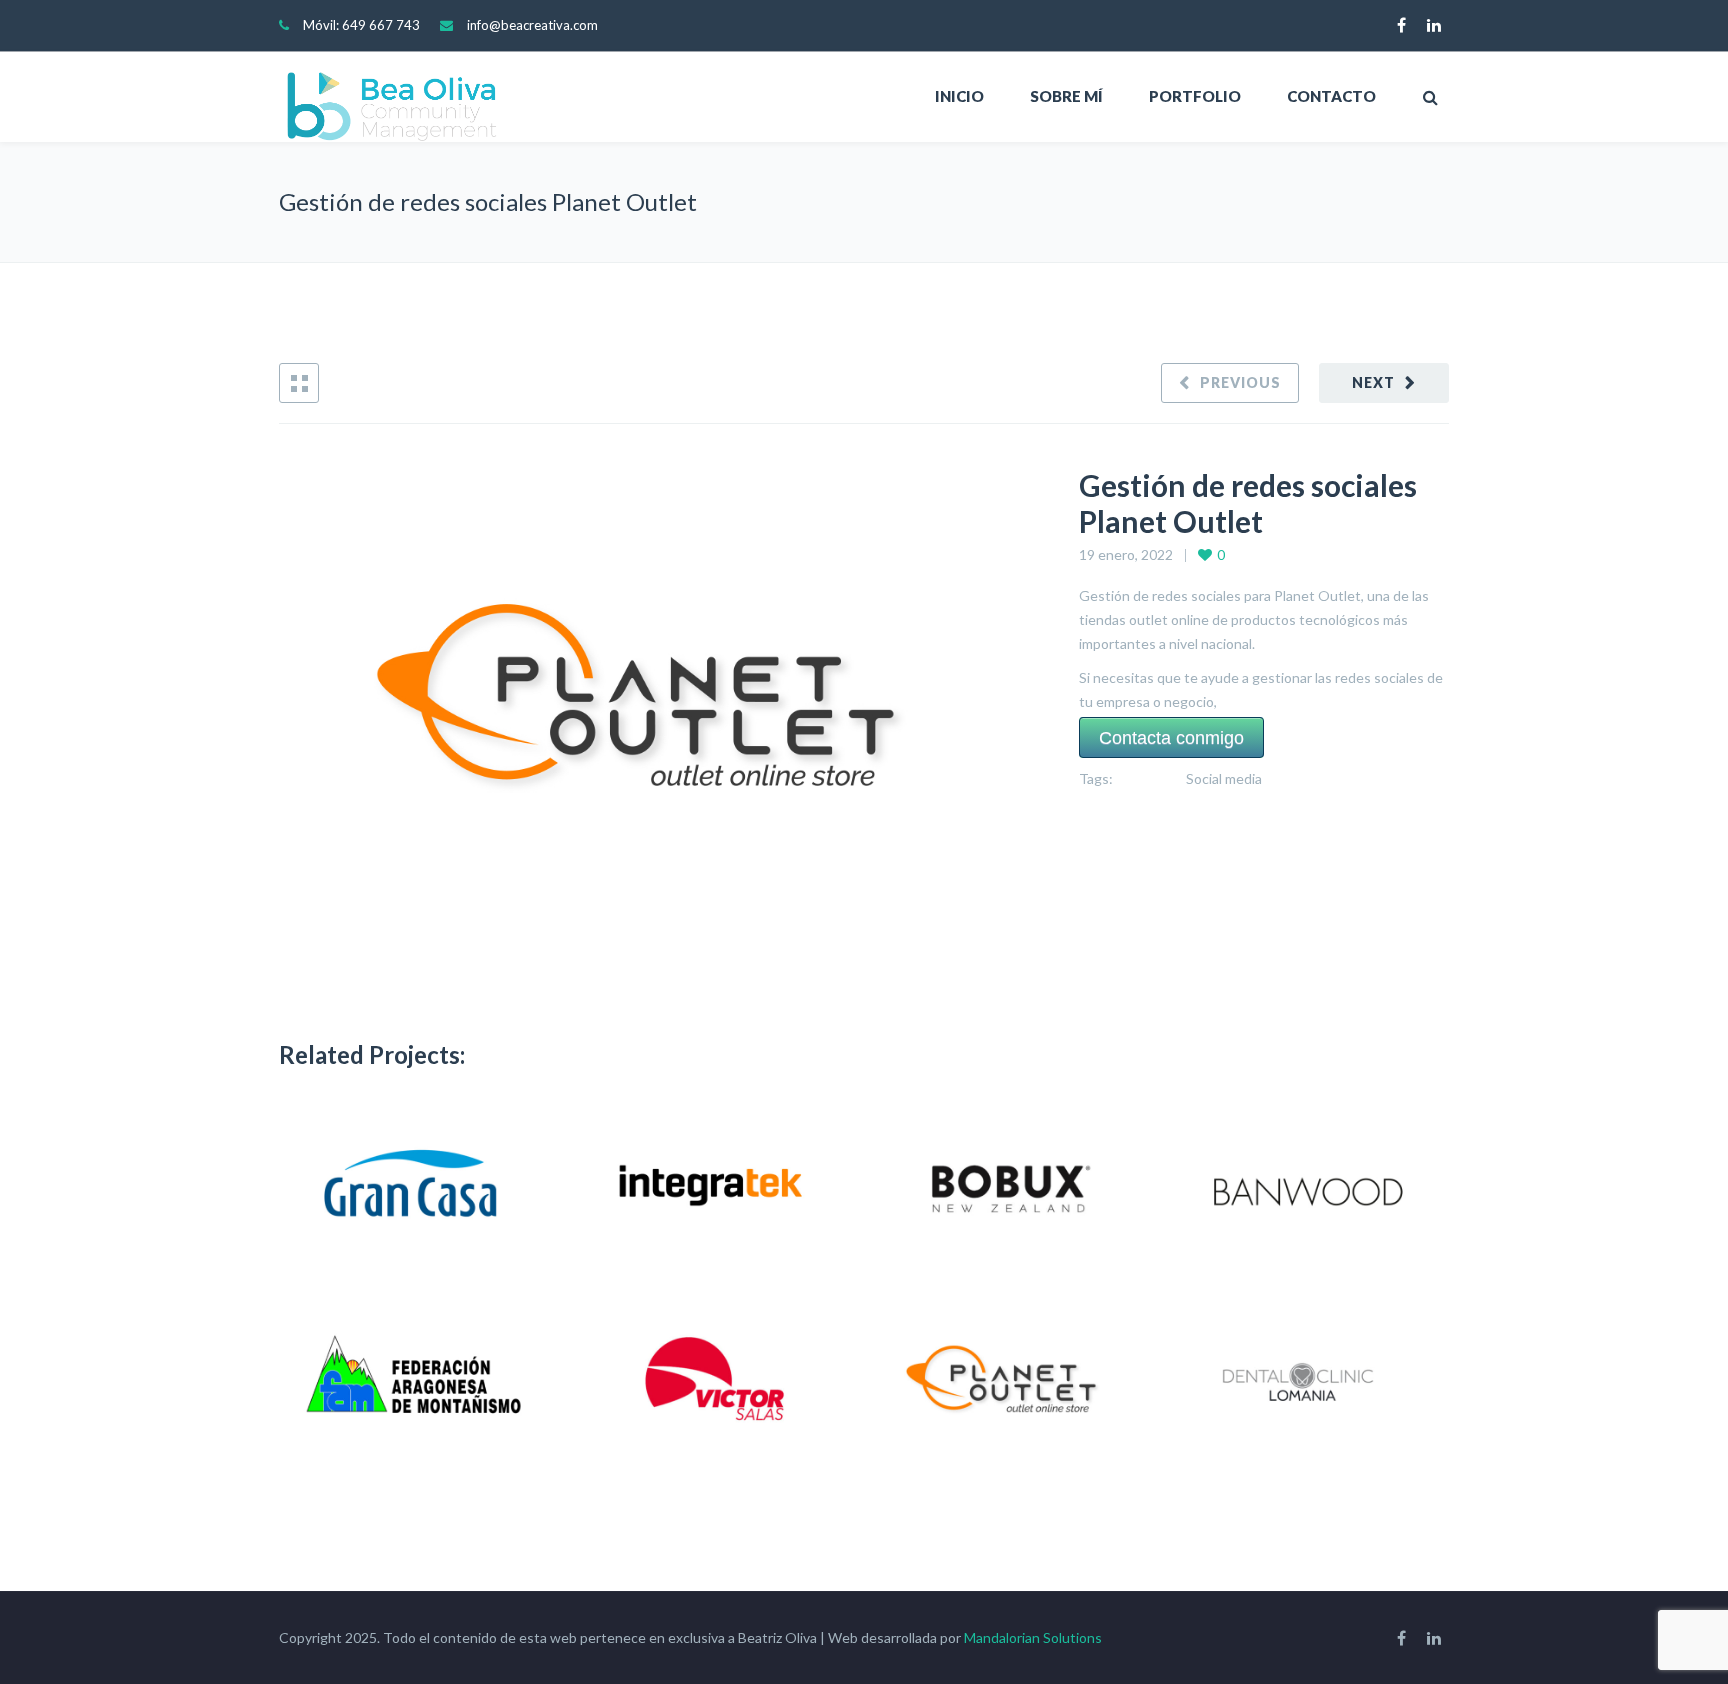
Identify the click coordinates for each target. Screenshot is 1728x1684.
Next (1373, 382)
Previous (1240, 382)
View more (417, 1191)
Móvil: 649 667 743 (361, 25)
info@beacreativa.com (532, 25)
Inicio (959, 96)
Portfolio (1195, 96)
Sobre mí (1066, 96)
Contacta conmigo (1171, 737)
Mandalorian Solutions (1033, 1637)
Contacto (1331, 96)
